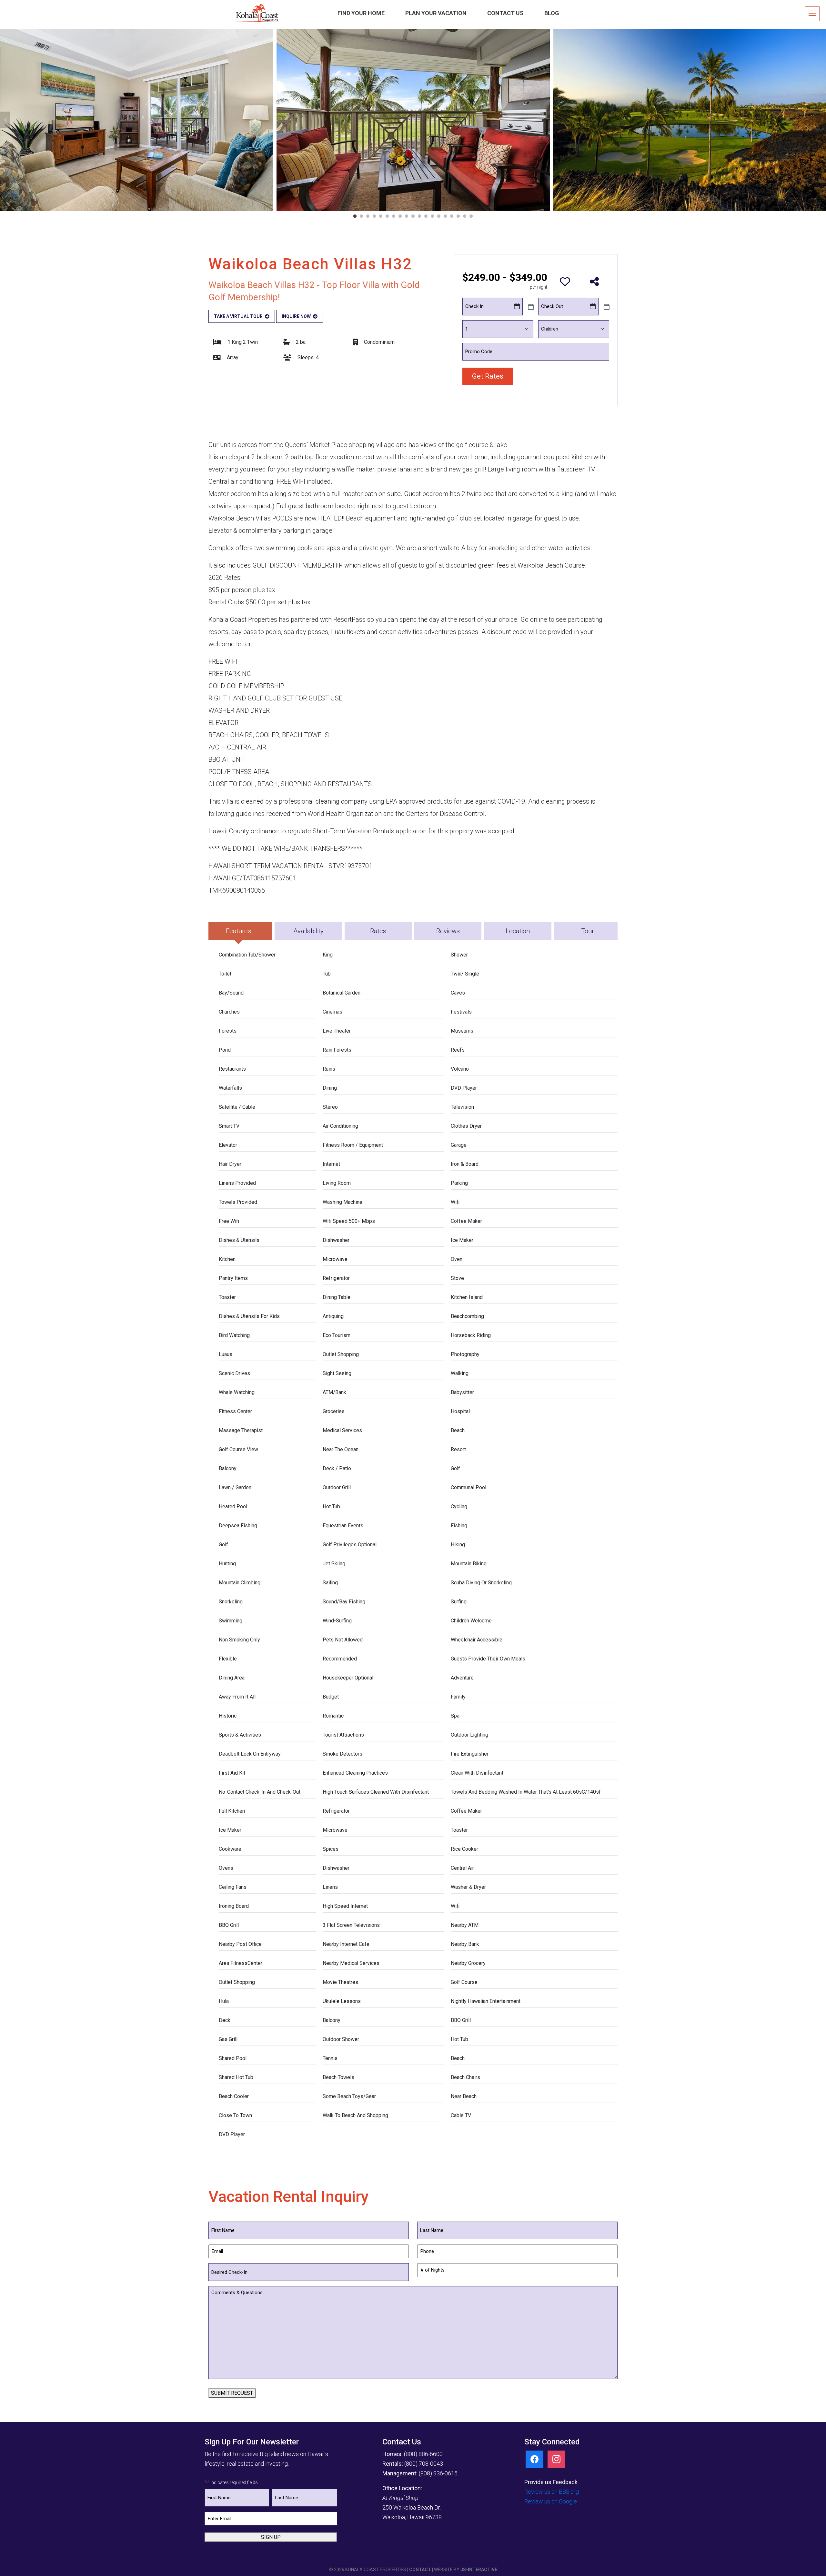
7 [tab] (394, 216)
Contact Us (505, 13)
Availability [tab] (308, 931)
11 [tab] (419, 216)
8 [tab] (400, 216)
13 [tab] (432, 216)
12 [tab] (426, 216)
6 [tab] (387, 216)
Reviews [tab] (448, 931)
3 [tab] (368, 216)
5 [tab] (381, 216)
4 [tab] (374, 216)
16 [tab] (452, 216)
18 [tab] (465, 216)
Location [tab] (518, 931)
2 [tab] (361, 216)
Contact (420, 2570)
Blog (552, 13)
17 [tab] (458, 216)
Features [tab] (238, 931)
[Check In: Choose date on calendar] (530, 306)
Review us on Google (551, 2501)
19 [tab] (471, 216)
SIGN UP (271, 2537)
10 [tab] (413, 216)
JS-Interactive (479, 2570)
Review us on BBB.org (552, 2492)
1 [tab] (355, 216)
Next (821, 120)
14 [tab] (439, 216)
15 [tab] (445, 216)
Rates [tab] (378, 931)
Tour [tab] (588, 931)
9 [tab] (407, 216)
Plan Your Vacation (436, 13)
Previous (5, 120)
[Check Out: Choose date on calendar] (606, 306)
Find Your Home (361, 13)
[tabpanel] (413, 120)
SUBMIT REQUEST (232, 2393)
